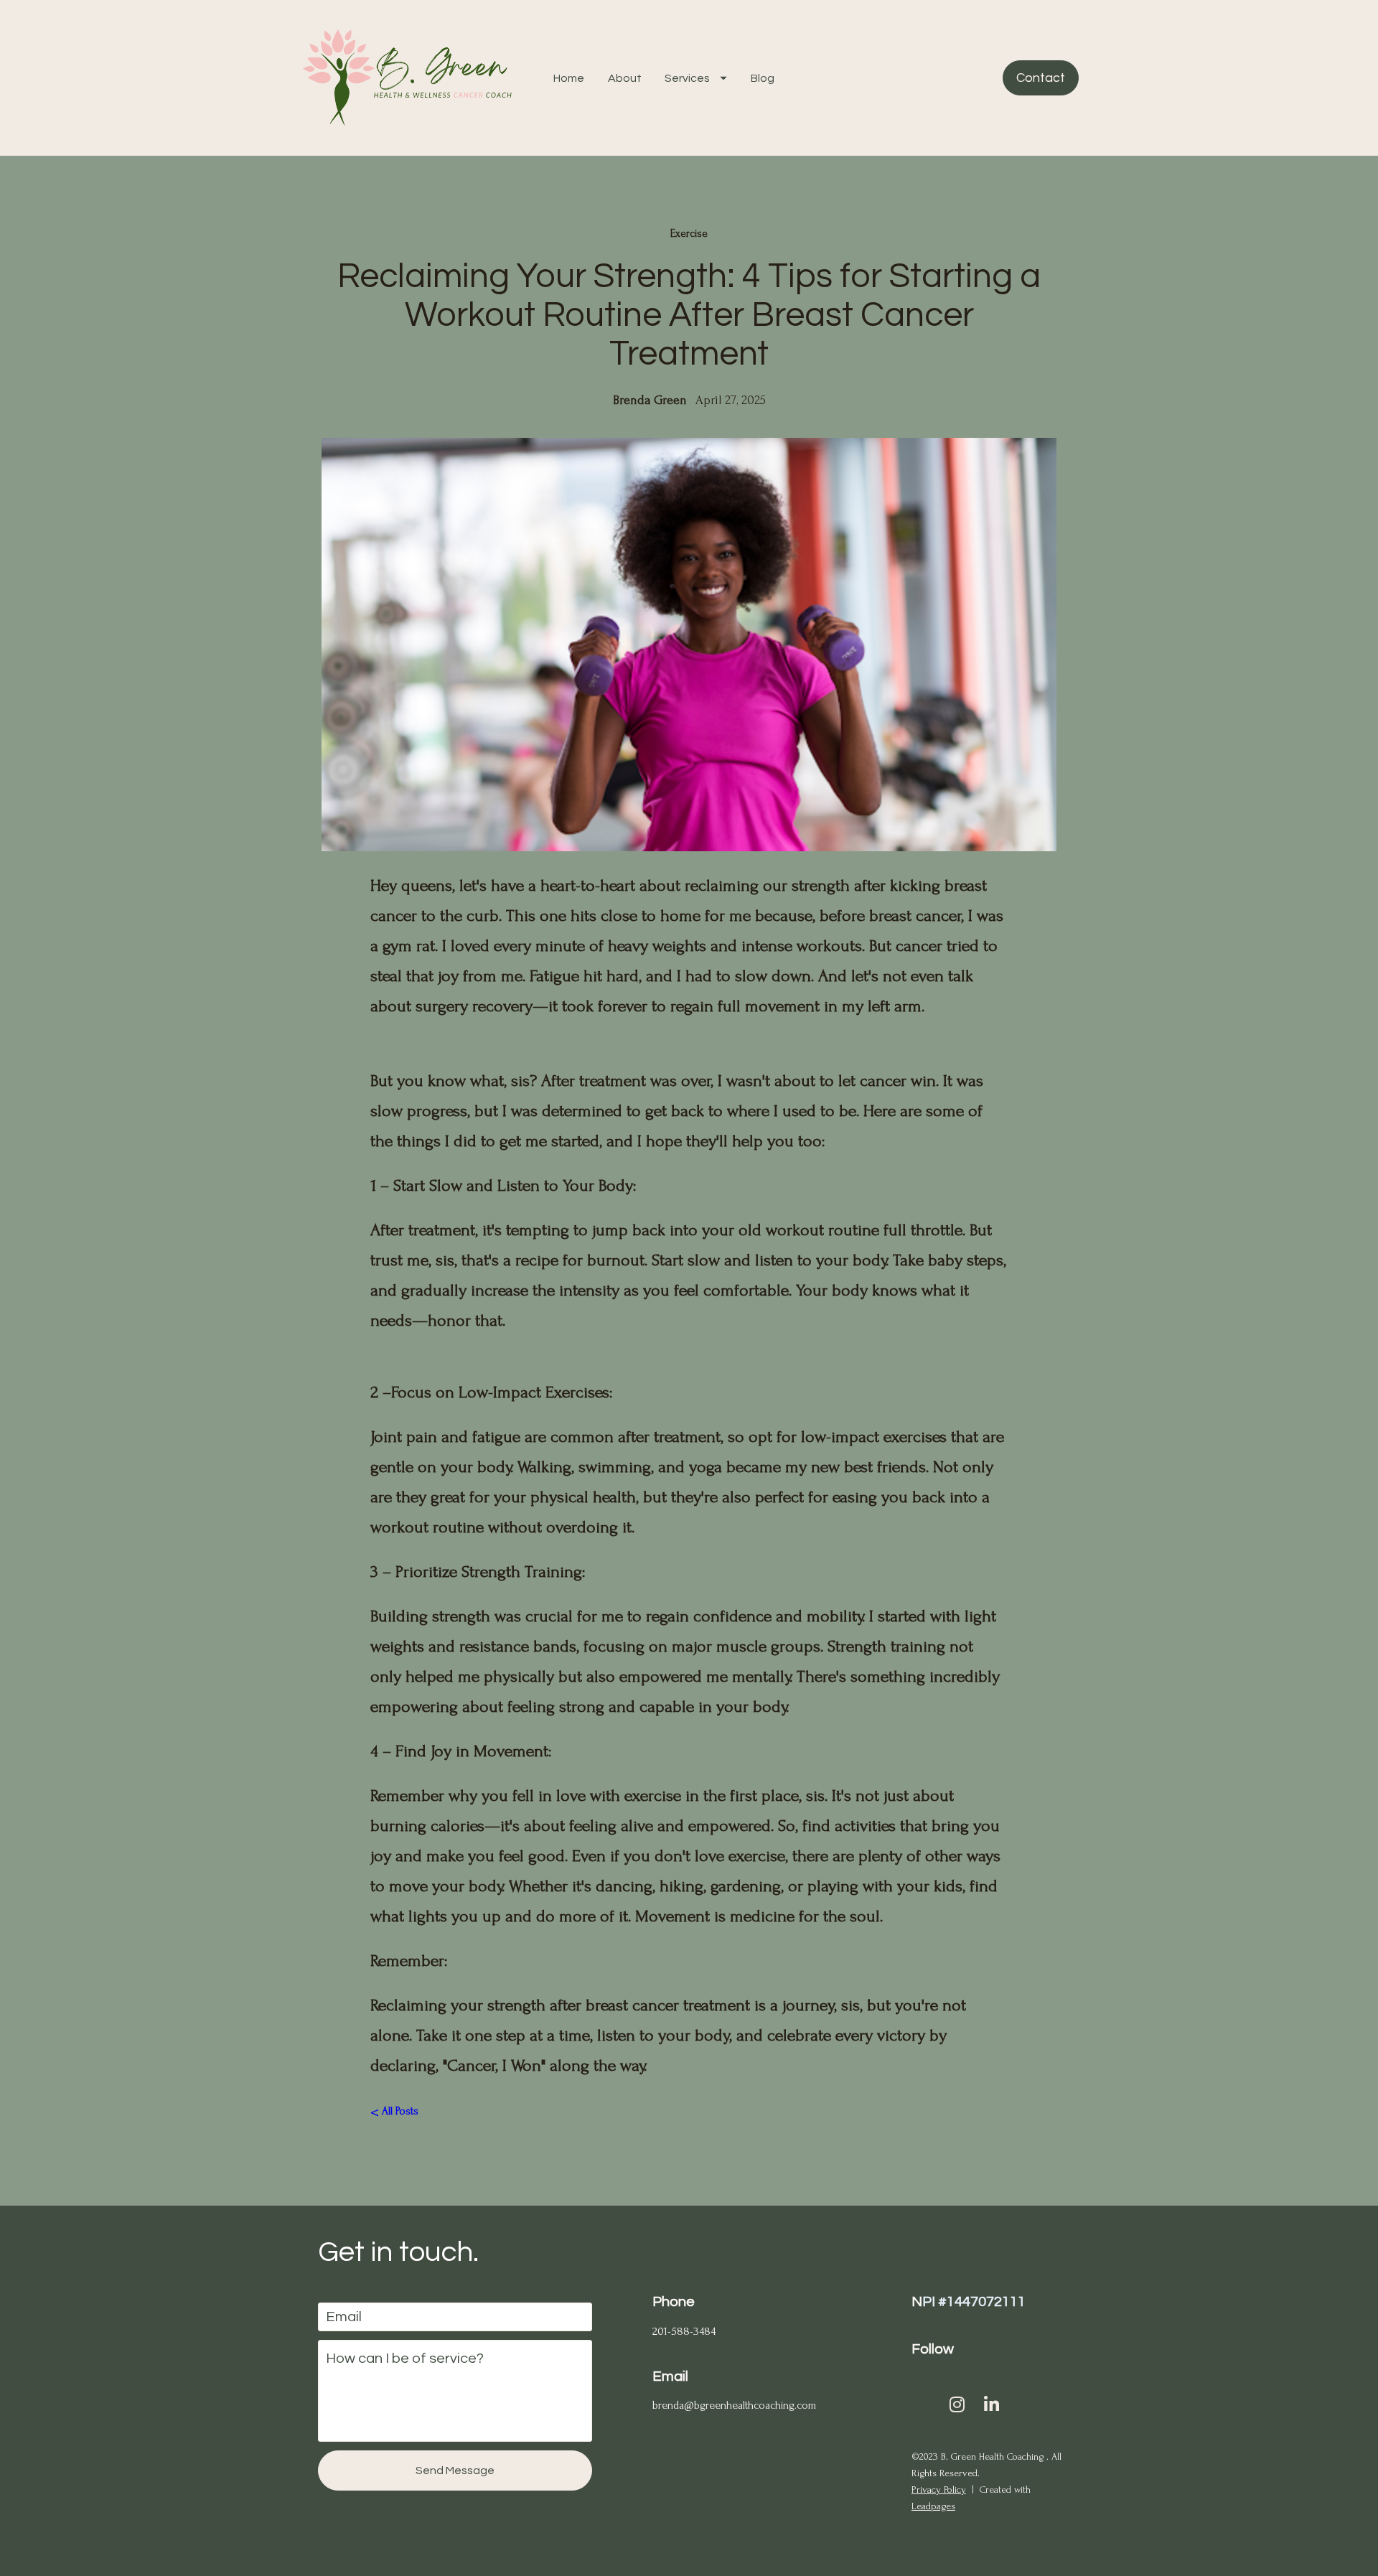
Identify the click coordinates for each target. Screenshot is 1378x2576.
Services (687, 78)
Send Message (455, 2470)
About (625, 78)
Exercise (689, 234)
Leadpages (933, 2506)
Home (569, 78)
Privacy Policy (939, 2490)
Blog (763, 78)
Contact (1041, 78)
